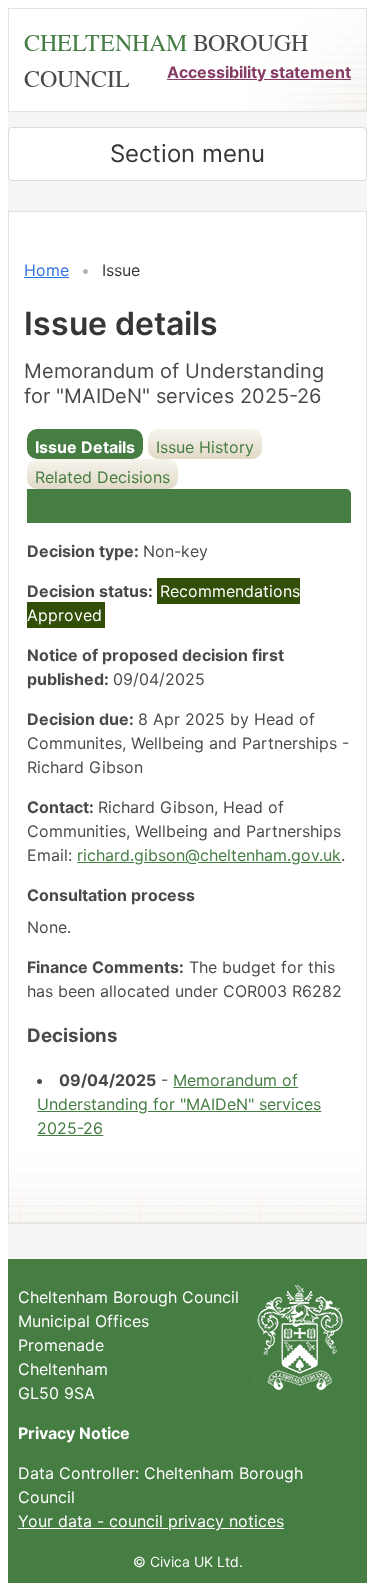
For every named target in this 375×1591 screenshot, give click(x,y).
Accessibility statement (259, 72)
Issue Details (85, 447)
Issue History (205, 447)
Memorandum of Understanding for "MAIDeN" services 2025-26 (179, 1104)
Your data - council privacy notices (151, 1521)
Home (46, 270)
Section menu (187, 153)
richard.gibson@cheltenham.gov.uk (209, 855)
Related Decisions (102, 477)
